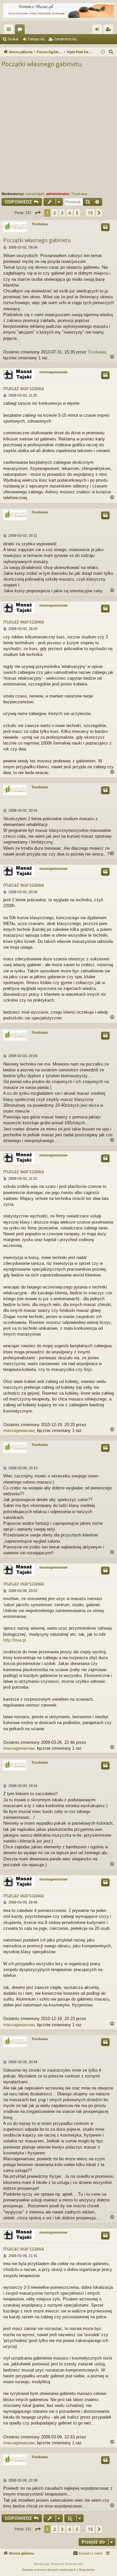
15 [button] (90, 213)
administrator (58, 194)
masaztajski (35, 194)
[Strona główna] (58, 11)
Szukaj (13, 39)
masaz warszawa (24, 388)
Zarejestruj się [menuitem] (110, 31)
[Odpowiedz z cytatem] (105, 227)
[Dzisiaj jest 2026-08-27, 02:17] (103, 52)
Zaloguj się (36, 39)
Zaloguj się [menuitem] (98, 31)
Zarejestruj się (65, 39)
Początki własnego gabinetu (42, 64)
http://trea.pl (15, 1640)
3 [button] (62, 213)
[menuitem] (111, 52)
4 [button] (70, 213)
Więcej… (10, 31)
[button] (38, 213)
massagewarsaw (53, 372)
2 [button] (55, 213)
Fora (21, 31)
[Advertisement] (58, 130)
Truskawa (79, 194)
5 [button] (77, 213)
